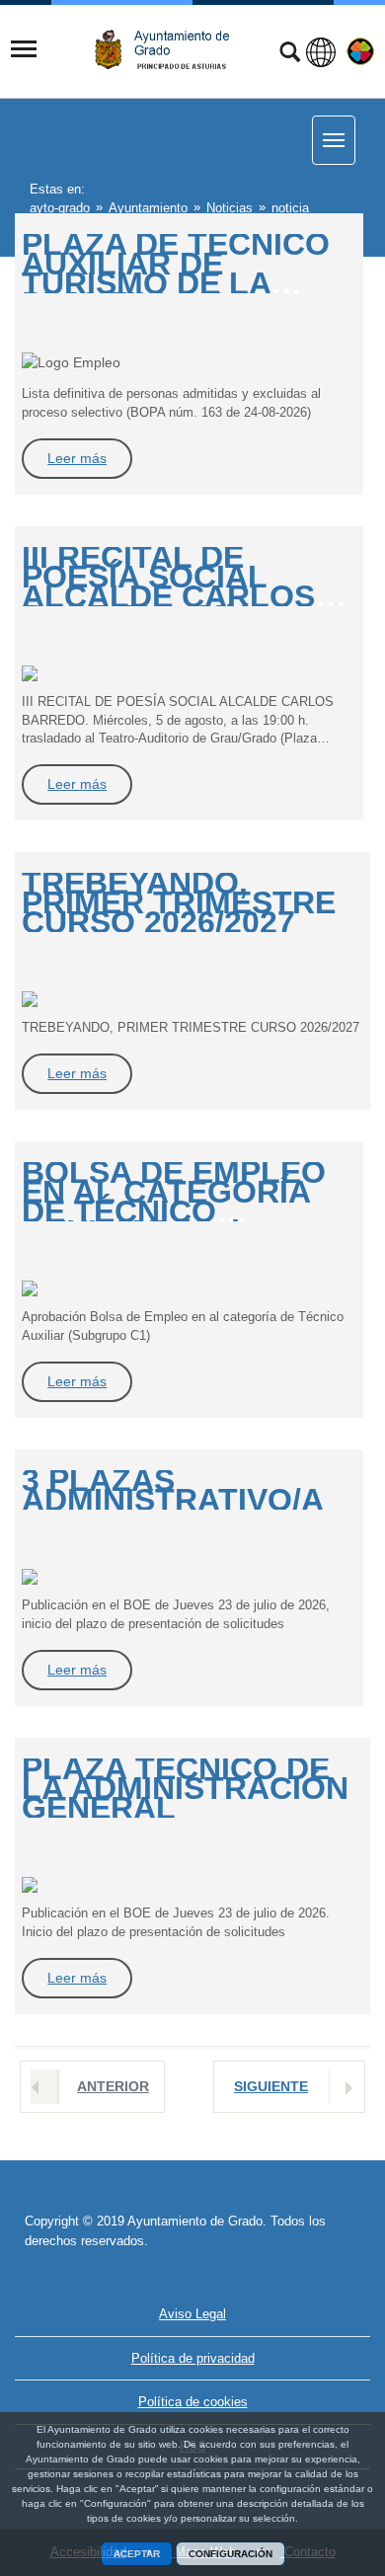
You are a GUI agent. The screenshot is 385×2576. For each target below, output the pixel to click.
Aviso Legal (192, 2314)
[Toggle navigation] (24, 49)
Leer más (77, 458)
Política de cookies (193, 2402)
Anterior (113, 2086)
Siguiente (271, 2086)
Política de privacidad (193, 2358)
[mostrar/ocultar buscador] (290, 54)
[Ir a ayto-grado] (170, 50)
